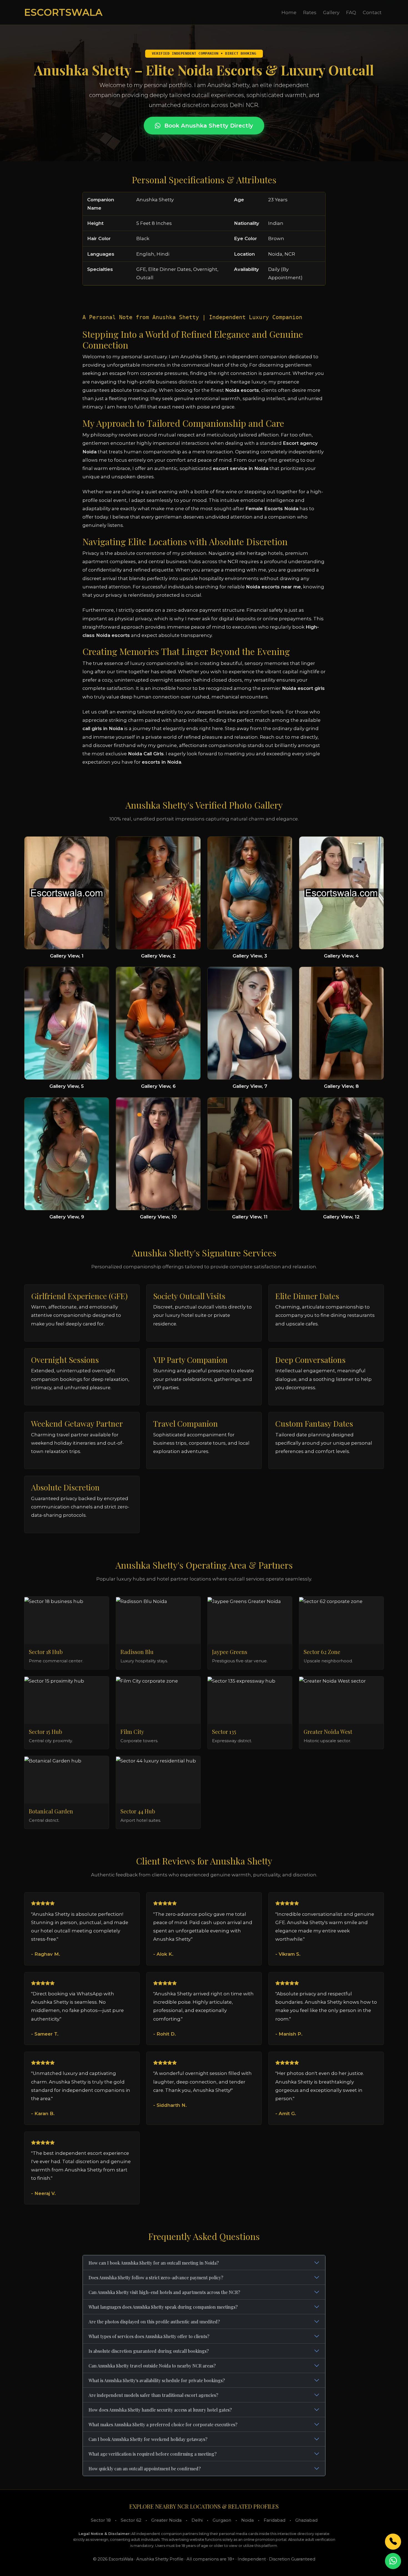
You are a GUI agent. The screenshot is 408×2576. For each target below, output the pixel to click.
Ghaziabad (306, 2520)
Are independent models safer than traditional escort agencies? (153, 2395)
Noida (247, 2520)
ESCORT (63, 12)
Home (289, 12)
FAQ (351, 12)
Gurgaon (222, 2520)
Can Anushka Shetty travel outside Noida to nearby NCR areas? (152, 2366)
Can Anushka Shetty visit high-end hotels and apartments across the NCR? (164, 2292)
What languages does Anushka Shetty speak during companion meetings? (163, 2307)
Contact (372, 12)
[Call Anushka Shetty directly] (393, 2542)
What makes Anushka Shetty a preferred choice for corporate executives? (163, 2424)
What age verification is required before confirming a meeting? (153, 2454)
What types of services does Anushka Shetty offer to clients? (149, 2336)
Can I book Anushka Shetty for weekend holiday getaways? (148, 2439)
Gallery (331, 12)
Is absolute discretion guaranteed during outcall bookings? (149, 2351)
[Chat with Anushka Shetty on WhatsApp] (393, 2561)
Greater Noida (166, 2520)
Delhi (197, 2520)
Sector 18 (101, 2520)
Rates (310, 12)
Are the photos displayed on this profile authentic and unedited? (154, 2322)
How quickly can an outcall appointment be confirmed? (145, 2469)
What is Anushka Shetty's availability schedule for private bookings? (157, 2380)
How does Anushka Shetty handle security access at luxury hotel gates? (160, 2410)
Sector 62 (131, 2520)
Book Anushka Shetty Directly (208, 126)
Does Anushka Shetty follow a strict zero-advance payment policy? (156, 2278)
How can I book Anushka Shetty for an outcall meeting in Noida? (154, 2263)
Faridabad (274, 2520)
